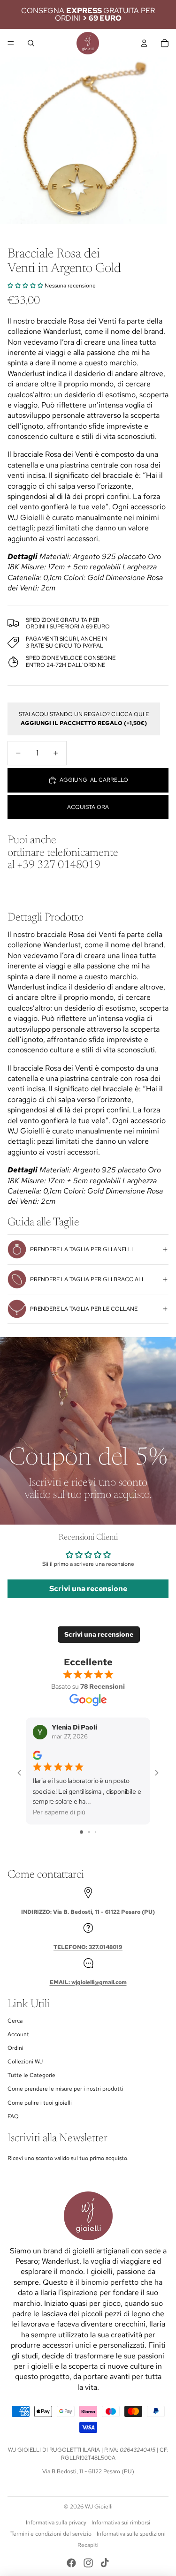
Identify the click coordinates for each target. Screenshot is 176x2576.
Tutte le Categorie (31, 2075)
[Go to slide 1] (81, 1832)
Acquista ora (88, 807)
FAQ (13, 2116)
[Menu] (11, 43)
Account (18, 2034)
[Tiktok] (105, 2563)
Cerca (15, 2021)
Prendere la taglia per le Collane (84, 1309)
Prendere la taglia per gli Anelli (81, 1249)
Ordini (15, 2048)
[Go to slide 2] (89, 1832)
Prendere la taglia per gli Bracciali (87, 1279)
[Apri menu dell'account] (144, 43)
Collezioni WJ (25, 2062)
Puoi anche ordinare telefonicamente (63, 853)
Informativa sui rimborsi (121, 2523)
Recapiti (88, 2545)
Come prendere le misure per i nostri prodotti (65, 2089)
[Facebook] (71, 2563)
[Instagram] (88, 2563)
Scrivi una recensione (88, 1589)
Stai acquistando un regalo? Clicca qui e (84, 719)
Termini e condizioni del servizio (51, 2534)
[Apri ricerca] (31, 43)
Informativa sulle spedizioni (131, 2534)
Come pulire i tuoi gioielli (40, 2103)
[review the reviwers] (37, 1756)
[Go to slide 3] (96, 1832)
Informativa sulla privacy (56, 2523)
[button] (25, 286)
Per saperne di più (59, 1813)
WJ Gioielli (99, 2507)
